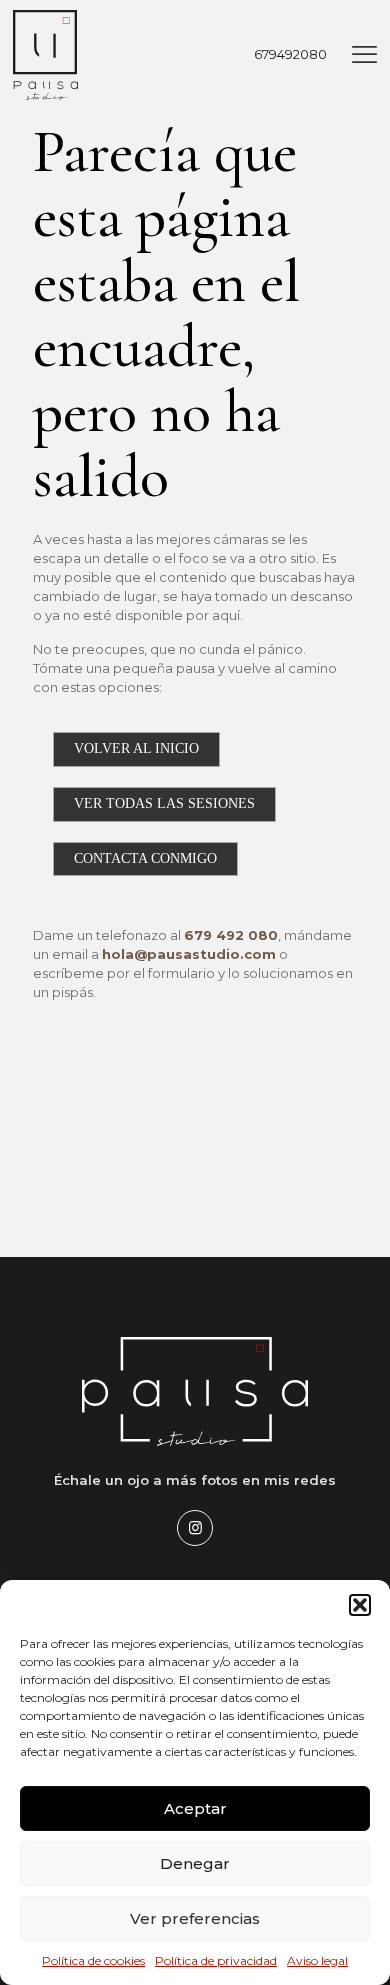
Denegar (195, 1863)
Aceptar (195, 1808)
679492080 (290, 54)
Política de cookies (93, 1960)
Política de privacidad (216, 1960)
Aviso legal (317, 1960)
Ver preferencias (195, 1918)
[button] (360, 1605)
